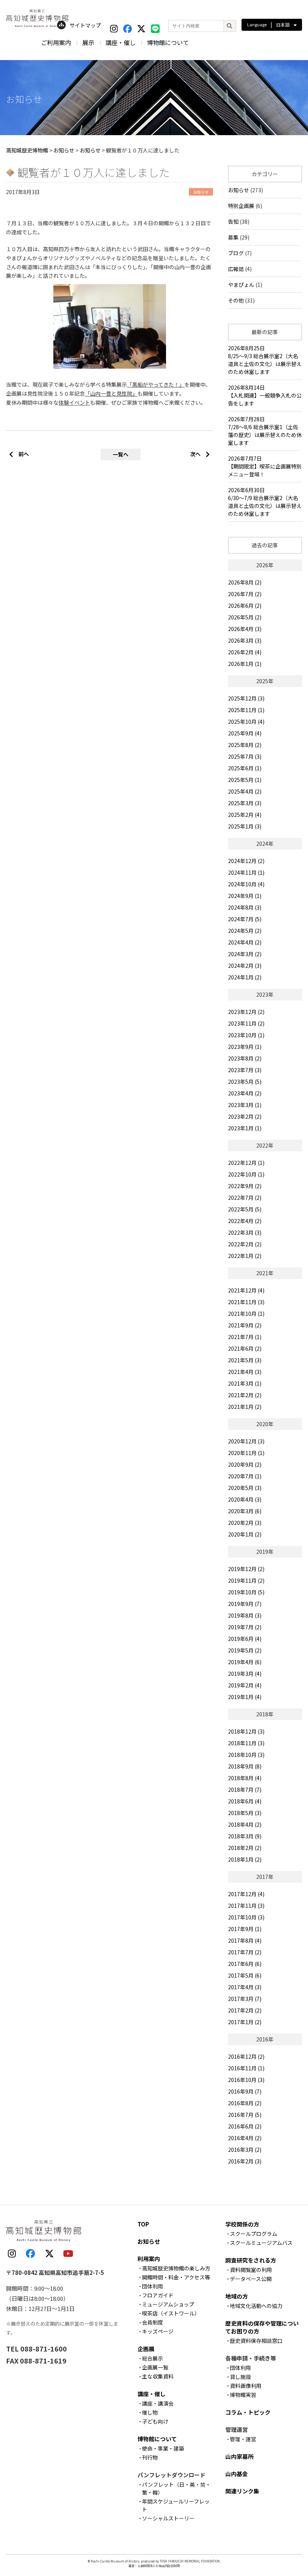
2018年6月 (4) (245, 1801)
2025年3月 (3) (245, 803)
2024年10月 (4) (246, 884)
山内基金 (237, 2474)
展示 (88, 42)
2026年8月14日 (265, 395)
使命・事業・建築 (163, 2448)
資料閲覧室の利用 (251, 2270)
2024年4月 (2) (245, 942)
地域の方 (237, 2296)
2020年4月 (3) (245, 1499)
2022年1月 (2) (245, 1256)
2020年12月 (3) (246, 1441)
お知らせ (239, 190)
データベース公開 (251, 2279)
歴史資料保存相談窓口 (256, 2341)
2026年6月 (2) (245, 606)
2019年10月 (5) (246, 1592)
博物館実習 (243, 2395)
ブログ (236, 253)
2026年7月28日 (265, 431)
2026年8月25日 (265, 360)
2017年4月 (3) (245, 1987)
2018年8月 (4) (245, 1778)
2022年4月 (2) (245, 1221)
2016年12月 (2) (246, 2056)
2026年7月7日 (265, 466)
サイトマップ (85, 25)
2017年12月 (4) (246, 1894)
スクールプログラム (254, 2234)
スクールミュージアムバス (261, 2243)
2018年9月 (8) (245, 1766)
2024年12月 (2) (246, 861)
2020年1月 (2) (245, 1534)
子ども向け (155, 2421)
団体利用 (152, 2286)
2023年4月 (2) (245, 1093)
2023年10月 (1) (246, 1035)
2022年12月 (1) (246, 1163)
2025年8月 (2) (245, 745)
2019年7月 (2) (245, 1627)
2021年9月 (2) (245, 1325)
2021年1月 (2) (245, 1407)
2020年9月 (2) (245, 1464)
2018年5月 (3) (245, 1813)
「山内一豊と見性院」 (111, 393)
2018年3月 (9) (245, 1836)
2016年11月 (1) (246, 2068)
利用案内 (149, 2259)
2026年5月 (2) (245, 617)
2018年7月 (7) (245, 1790)
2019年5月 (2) (245, 1650)
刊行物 (150, 2457)
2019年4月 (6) (245, 1662)
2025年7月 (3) (245, 756)
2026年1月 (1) (245, 664)
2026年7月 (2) (245, 594)
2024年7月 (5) (245, 919)
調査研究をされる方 (251, 2260)
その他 (236, 300)
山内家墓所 (239, 2456)
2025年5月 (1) (245, 780)
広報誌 (236, 269)
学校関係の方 (242, 2224)
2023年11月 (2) (246, 1023)
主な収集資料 (158, 2376)
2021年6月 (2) (245, 1348)
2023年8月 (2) (245, 1058)
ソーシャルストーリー (168, 2518)
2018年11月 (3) (246, 1743)
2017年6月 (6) (245, 1964)
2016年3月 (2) (245, 2150)
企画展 (146, 2349)
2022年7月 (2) (245, 1198)
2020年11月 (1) (246, 1453)
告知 (233, 221)
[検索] (229, 26)
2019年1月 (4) (245, 1697)
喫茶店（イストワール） (171, 2313)
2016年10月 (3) (246, 2080)
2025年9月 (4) (245, 733)
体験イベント (74, 402)
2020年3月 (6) (245, 1511)
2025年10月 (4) (246, 722)
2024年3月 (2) (245, 954)
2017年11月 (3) (246, 1906)
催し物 (150, 2412)
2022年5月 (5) (245, 1209)
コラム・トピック (248, 2412)
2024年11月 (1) (246, 872)
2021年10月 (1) (246, 1314)
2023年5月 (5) (245, 1082)
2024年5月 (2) (245, 931)
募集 (233, 237)
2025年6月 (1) (245, 768)
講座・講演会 (158, 2403)
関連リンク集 (242, 2491)
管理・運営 (243, 2439)
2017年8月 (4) (245, 1940)
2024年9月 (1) (245, 896)
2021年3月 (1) (245, 1383)
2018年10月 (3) (246, 1755)
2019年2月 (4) (245, 1685)
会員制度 (152, 2322)
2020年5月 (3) (245, 1488)
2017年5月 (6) (245, 1975)
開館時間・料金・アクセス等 (176, 2277)
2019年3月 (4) (245, 1674)
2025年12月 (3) (246, 698)
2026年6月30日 (265, 502)
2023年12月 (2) (246, 1012)
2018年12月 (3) (246, 1731)
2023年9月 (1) (245, 1047)
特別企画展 (241, 206)
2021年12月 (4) (246, 1290)
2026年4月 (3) (245, 629)
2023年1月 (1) (245, 1128)
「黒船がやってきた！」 (156, 384)
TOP (143, 2224)
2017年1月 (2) (245, 2022)
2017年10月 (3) (246, 1917)
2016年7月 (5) (245, 2115)
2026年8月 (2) (245, 582)
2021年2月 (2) (245, 1395)
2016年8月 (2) (245, 2103)
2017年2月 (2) (245, 2010)
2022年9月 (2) (245, 1186)
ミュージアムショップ (168, 2304)
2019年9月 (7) (245, 1604)
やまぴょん (241, 285)
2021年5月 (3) (245, 1360)
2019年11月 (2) (246, 1580)
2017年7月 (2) (245, 1952)
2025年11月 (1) (246, 710)
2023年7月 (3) (245, 1070)
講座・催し (121, 42)
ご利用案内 (56, 42)
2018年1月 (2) (245, 1859)
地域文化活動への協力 (256, 2306)
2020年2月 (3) (245, 1523)
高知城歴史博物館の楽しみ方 (176, 2268)
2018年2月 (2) (245, 1848)
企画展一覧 (155, 2367)
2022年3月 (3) (245, 1232)
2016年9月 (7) (245, 2091)
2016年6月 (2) (245, 2126)
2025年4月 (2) (245, 791)
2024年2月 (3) (245, 966)
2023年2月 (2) (245, 1116)
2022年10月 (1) (246, 1174)
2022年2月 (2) (245, 1244)
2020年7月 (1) (245, 1476)
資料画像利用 (246, 2386)
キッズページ (158, 2331)
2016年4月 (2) (245, 2138)
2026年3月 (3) (245, 640)
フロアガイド (158, 2295)
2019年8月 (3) (245, 1615)
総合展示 (152, 2358)
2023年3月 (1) (245, 1105)
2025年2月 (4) (245, 815)
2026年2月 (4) (245, 652)
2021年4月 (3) (245, 1372)
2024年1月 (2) (245, 977)
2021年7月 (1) (245, 1337)
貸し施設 (240, 2377)
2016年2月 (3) (245, 2161)
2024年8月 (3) (245, 907)
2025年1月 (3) (245, 826)
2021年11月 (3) (246, 1302)
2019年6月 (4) (245, 1639)
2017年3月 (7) (245, 1999)
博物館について (168, 42)
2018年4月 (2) (245, 1824)
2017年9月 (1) (245, 1929)
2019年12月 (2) (246, 1569)
